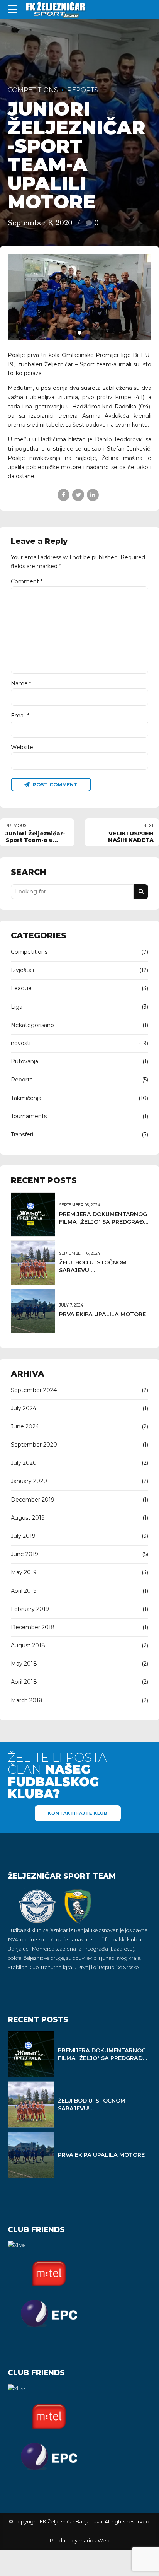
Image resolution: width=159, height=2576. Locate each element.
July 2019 (23, 1536)
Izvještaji (22, 970)
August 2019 (28, 1518)
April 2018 (24, 1682)
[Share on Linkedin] (93, 495)
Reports (83, 90)
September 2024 (34, 1390)
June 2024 (25, 1426)
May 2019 (24, 1572)
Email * (20, 716)
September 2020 (34, 1445)
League (21, 988)
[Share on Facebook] (63, 495)
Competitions (33, 90)
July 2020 (24, 1463)
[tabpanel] (79, 297)
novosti (21, 1043)
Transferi (22, 1134)
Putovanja (25, 1061)
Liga (17, 1007)
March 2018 (27, 1700)
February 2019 (30, 1609)
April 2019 (24, 1591)
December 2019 (33, 1500)
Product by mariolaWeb (80, 2541)
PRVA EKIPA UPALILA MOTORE (102, 1314)
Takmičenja (26, 1098)
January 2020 (29, 1481)
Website (22, 747)
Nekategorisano (32, 1025)
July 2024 (24, 1408)
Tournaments (29, 1116)
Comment (27, 581)
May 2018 (24, 1664)
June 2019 (25, 1554)
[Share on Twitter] (78, 495)
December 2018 (33, 1627)
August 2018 (28, 1645)
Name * (21, 683)
